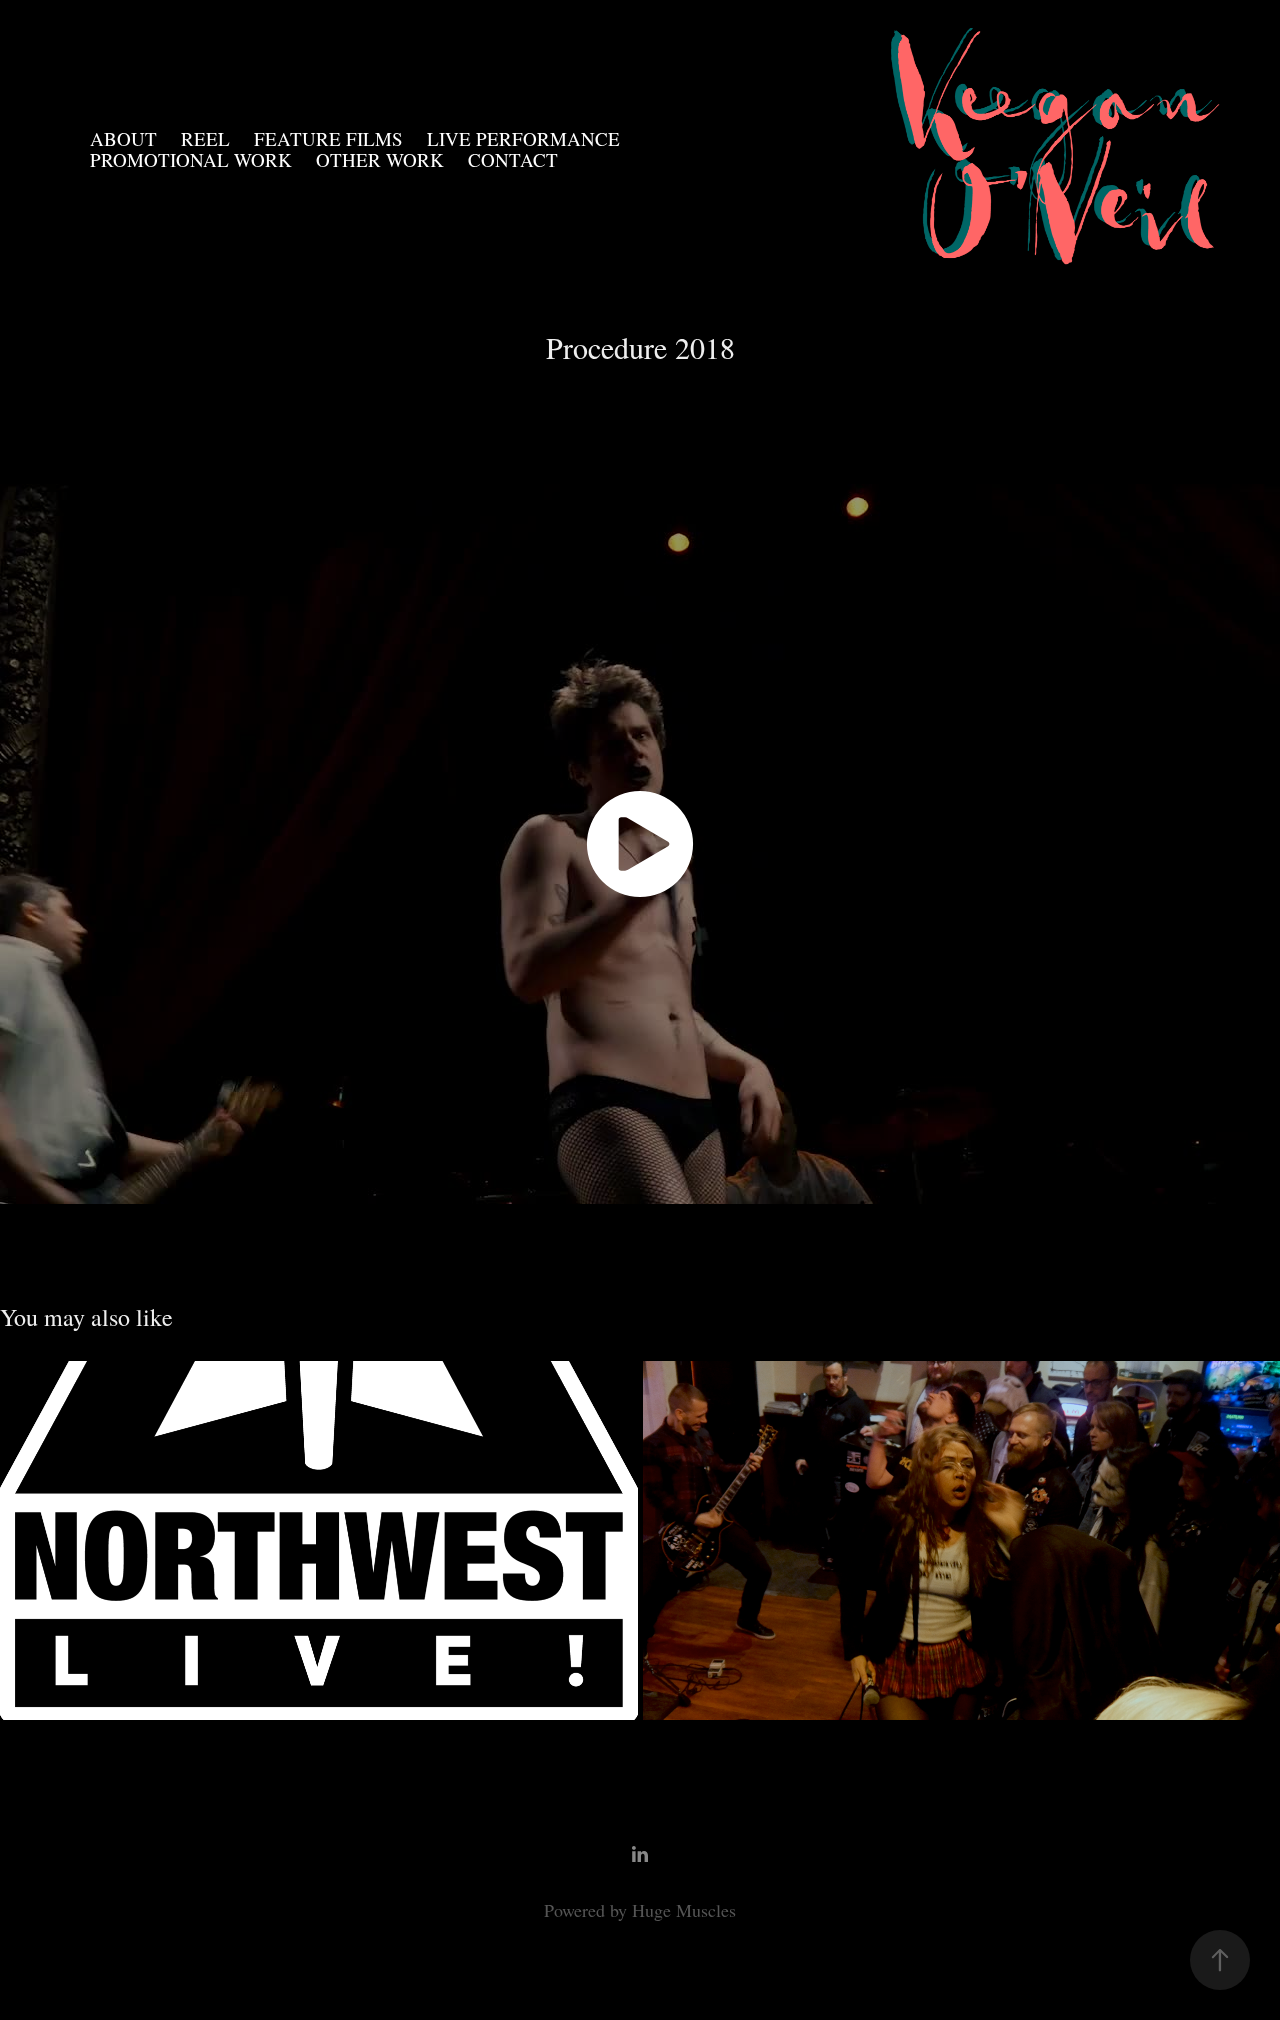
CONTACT (513, 159)
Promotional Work (191, 159)
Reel (205, 138)
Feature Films (328, 138)
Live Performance (523, 138)
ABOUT (123, 138)
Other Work (380, 159)
